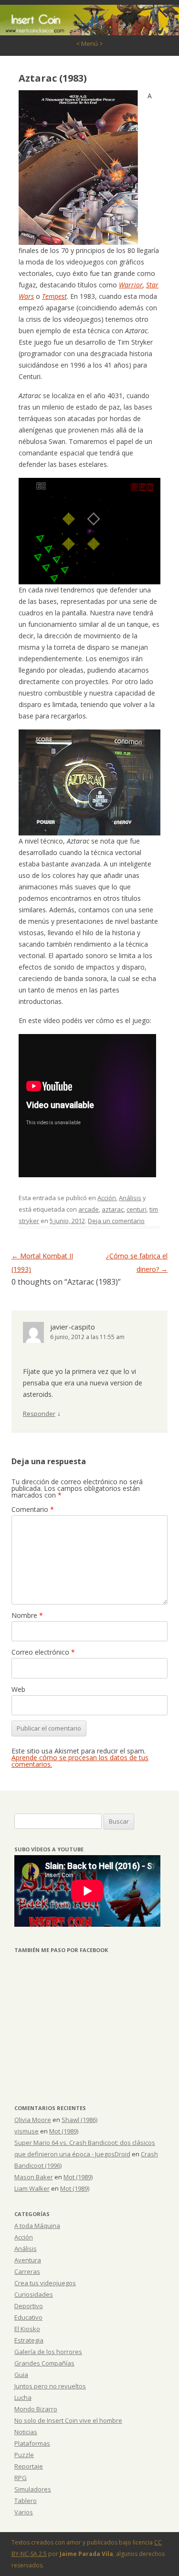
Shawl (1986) (79, 2120)
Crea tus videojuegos (45, 2283)
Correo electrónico (43, 1652)
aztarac (113, 1209)
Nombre (27, 1615)
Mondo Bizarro (36, 2409)
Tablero (26, 2501)
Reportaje (29, 2466)
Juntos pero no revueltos (50, 2386)
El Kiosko (27, 2329)
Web (18, 1689)
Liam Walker (32, 2188)
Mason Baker (34, 2177)
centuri (137, 1209)
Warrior (131, 285)
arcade (89, 1209)
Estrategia (29, 2340)
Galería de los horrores (48, 2352)
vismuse (26, 2131)
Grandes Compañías (44, 2363)
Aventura (28, 2260)
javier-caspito (73, 1327)
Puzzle (24, 2455)
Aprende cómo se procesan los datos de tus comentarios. (80, 1761)
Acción (107, 1198)
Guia (21, 2375)
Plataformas (32, 2443)
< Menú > (89, 43)
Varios (24, 2512)
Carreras (27, 2271)
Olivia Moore (33, 2120)
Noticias (26, 2432)
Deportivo (29, 2306)
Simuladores (33, 2489)
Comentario (33, 1509)
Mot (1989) (64, 2131)
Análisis (130, 1198)
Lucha (23, 2397)
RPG (21, 2478)
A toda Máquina (37, 2226)
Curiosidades (34, 2294)
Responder (39, 1414)
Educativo (28, 2317)
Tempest (54, 296)
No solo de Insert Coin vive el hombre (68, 2420)
